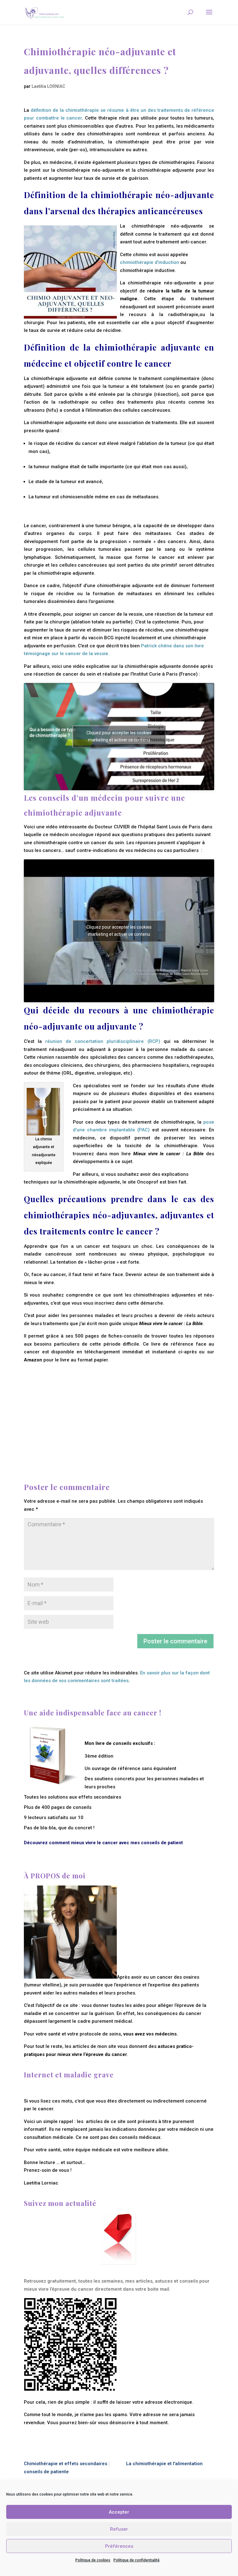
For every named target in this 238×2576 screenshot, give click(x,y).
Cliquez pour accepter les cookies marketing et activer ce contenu (119, 736)
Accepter (119, 2512)
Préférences (119, 2546)
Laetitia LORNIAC (48, 86)
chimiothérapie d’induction (150, 262)
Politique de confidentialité (137, 2560)
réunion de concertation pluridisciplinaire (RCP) (103, 1041)
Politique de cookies (93, 2560)
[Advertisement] (119, 1407)
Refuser (119, 2529)
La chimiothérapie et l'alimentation (164, 2464)
